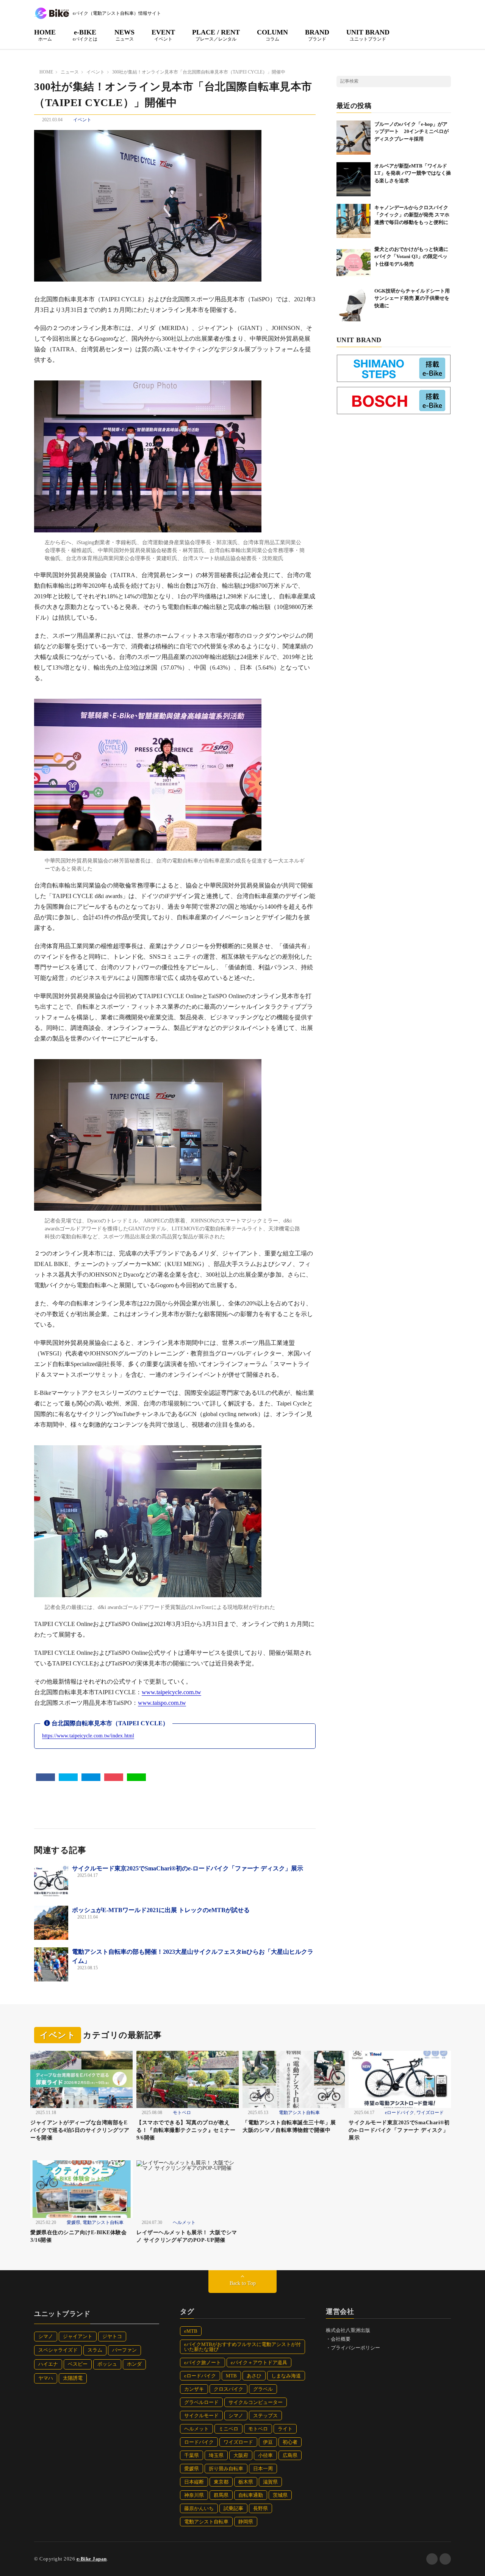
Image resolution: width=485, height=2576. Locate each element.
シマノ (46, 2336)
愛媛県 (74, 2222)
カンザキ (194, 2389)
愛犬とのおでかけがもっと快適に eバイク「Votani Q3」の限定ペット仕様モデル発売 (414, 257)
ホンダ (134, 2364)
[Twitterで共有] (68, 1777)
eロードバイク (400, 2113)
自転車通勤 (251, 2495)
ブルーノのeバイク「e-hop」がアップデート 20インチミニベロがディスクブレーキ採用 (411, 131)
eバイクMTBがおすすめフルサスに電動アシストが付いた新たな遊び (242, 2347)
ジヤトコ (112, 2336)
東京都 (221, 2482)
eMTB (191, 2331)
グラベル (263, 2389)
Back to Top (243, 2283)
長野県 (260, 2508)
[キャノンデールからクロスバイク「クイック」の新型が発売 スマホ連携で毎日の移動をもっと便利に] (354, 221)
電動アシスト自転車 (299, 2113)
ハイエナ (48, 2364)
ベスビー (78, 2364)
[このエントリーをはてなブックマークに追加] (91, 1777)
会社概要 (341, 2339)
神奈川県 (194, 2495)
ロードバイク (199, 2442)
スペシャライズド (58, 2350)
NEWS (124, 35)
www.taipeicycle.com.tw (171, 1692)
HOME (45, 35)
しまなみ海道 (286, 2376)
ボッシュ (107, 2364)
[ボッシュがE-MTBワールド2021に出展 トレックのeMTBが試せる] (51, 1923)
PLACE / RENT (216, 35)
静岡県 (246, 2522)
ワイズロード (430, 2113)
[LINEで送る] (136, 1777)
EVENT (163, 35)
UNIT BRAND (368, 35)
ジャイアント (78, 2336)
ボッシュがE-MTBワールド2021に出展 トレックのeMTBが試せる (161, 1910)
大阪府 (241, 2455)
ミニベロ (228, 2429)
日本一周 (263, 2469)
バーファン (124, 2350)
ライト (285, 2429)
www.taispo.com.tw (162, 1703)
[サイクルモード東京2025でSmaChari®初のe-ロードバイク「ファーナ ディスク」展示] (51, 1881)
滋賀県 (270, 2482)
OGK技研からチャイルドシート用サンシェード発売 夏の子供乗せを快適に (412, 298)
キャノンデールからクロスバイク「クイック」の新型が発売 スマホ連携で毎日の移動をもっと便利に (412, 215)
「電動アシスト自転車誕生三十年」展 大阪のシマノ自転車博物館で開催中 (292, 2126)
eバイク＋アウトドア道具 (259, 2362)
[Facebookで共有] (45, 1777)
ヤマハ (46, 2378)
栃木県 (246, 2482)
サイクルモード (201, 2416)
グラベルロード (201, 2402)
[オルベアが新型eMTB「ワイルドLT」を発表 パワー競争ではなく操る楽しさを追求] (354, 179)
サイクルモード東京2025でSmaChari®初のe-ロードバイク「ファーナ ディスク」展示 (188, 1868)
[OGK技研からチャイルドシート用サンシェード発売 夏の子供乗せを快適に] (354, 304)
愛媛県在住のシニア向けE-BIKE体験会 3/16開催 (81, 2236)
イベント (82, 120)
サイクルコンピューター (256, 2402)
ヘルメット (184, 2222)
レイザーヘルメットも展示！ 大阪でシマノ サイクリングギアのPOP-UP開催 (187, 2236)
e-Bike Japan (92, 2559)
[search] (445, 81)
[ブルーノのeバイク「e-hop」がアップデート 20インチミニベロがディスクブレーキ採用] (354, 138)
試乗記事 (233, 2508)
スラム (95, 2350)
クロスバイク (228, 2389)
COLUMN (272, 35)
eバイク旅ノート (203, 2362)
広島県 (290, 2455)
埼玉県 (216, 2455)
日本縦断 (194, 2482)
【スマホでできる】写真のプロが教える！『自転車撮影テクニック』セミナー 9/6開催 (186, 2130)
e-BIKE (85, 35)
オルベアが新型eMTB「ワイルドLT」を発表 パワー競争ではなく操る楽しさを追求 (413, 173)
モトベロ (182, 2113)
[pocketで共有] (114, 1777)
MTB (231, 2376)
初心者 (290, 2442)
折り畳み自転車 (226, 2469)
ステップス (265, 2416)
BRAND (317, 35)
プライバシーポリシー (355, 2348)
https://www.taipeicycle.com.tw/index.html (88, 1736)
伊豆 (268, 2442)
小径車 (265, 2455)
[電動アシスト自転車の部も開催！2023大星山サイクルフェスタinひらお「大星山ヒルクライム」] (51, 1964)
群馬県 (221, 2495)
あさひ (254, 2376)
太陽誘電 (73, 2378)
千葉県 (192, 2455)
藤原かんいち (199, 2508)
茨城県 (280, 2495)
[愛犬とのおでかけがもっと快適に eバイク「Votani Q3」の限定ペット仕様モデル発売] (354, 263)
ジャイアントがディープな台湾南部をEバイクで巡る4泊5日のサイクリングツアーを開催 (80, 2130)
